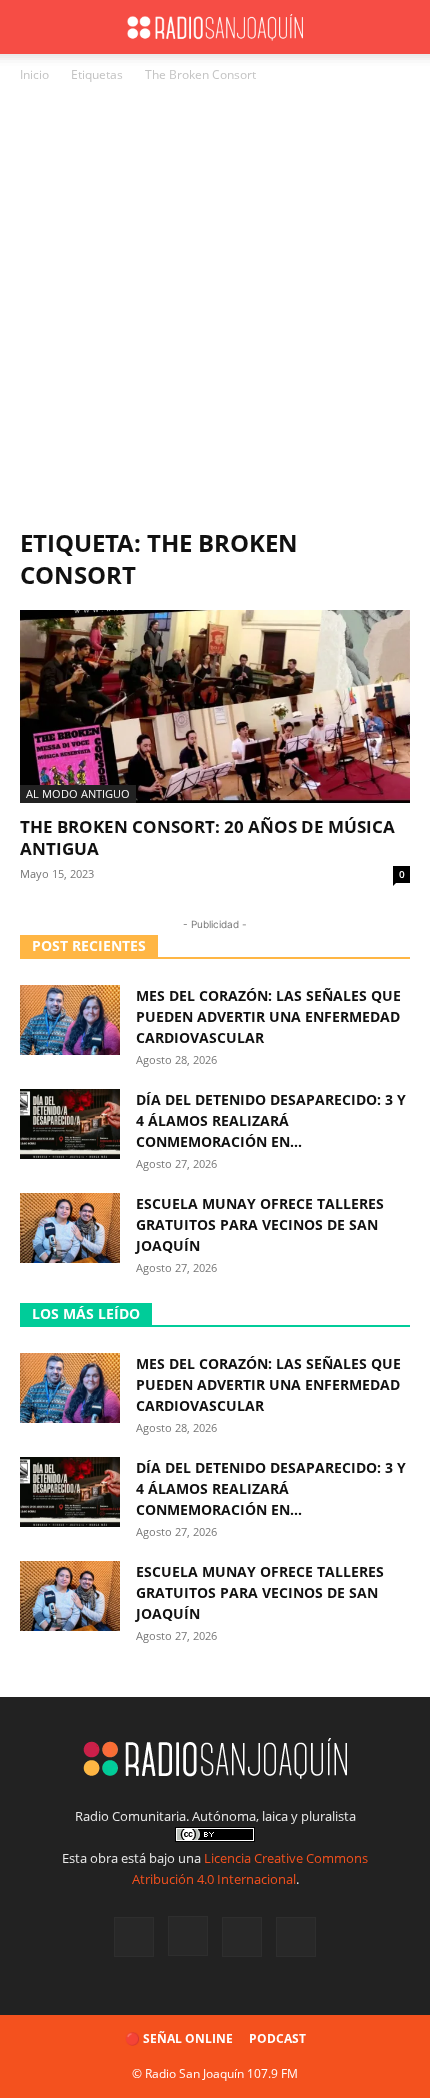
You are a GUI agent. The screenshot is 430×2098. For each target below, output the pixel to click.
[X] (242, 1937)
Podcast (277, 2038)
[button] (34, 27)
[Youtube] (296, 1937)
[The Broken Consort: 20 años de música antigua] (215, 706)
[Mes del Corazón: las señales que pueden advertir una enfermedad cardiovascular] (70, 1020)
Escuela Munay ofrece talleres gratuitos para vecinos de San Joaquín (260, 1224)
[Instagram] (188, 1936)
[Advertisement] (215, 311)
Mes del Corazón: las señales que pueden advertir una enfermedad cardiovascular (268, 1016)
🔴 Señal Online (179, 2038)
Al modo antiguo (78, 793)
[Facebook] (134, 1937)
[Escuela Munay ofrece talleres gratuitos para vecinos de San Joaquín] (70, 1228)
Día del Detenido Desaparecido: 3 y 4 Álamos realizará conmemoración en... (271, 1120)
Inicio (34, 74)
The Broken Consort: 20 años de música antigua (207, 837)
